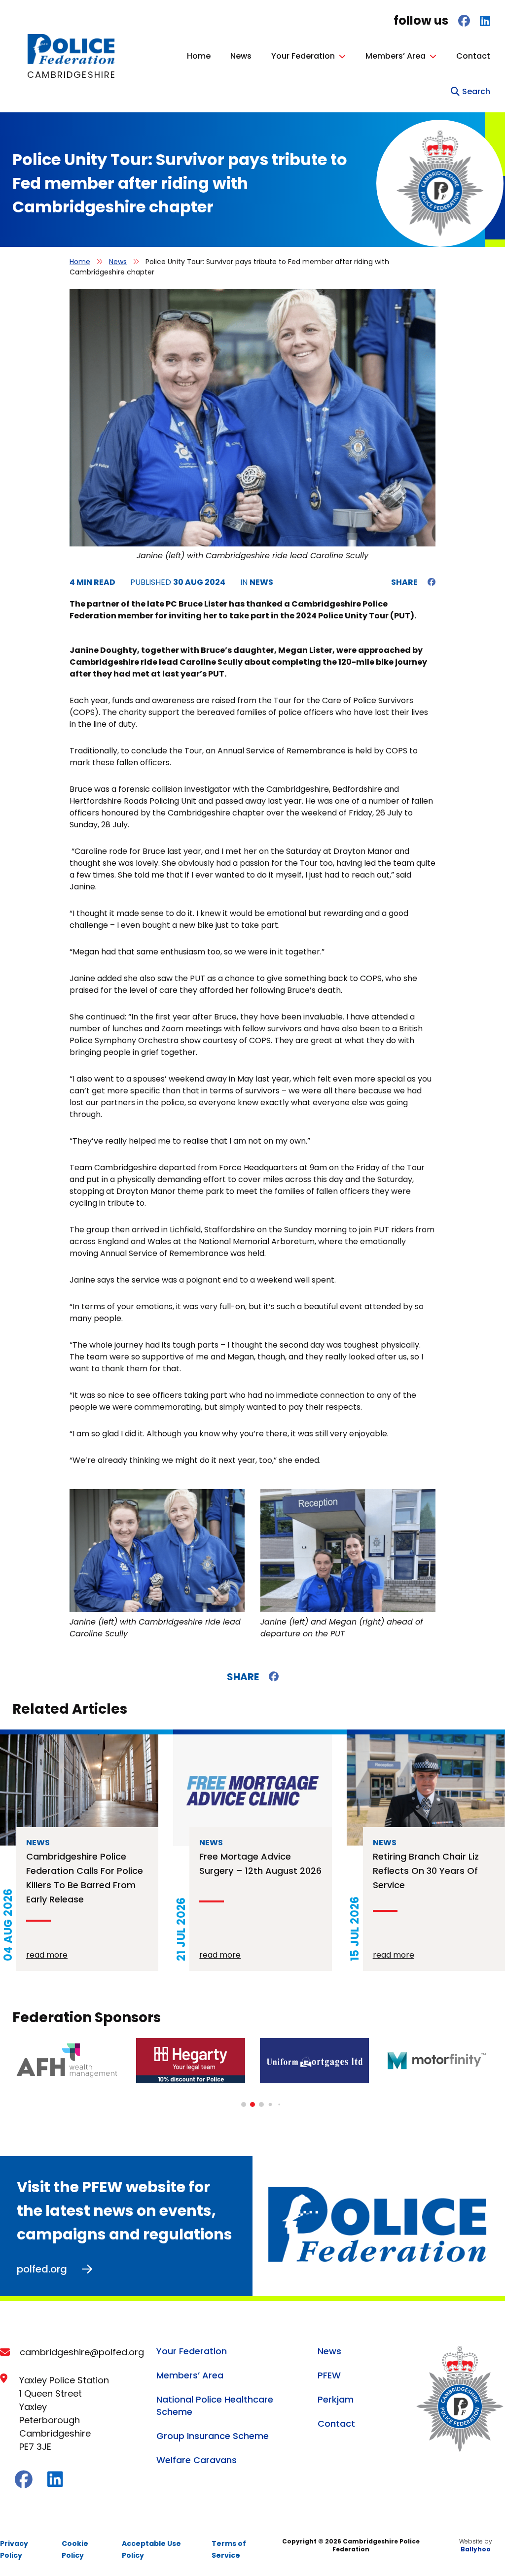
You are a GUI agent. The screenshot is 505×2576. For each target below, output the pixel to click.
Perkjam (336, 2399)
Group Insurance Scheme (213, 2436)
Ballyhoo (476, 2549)
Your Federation (303, 56)
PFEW (329, 2375)
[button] (244, 2104)
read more (47, 1955)
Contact (473, 56)
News (241, 56)
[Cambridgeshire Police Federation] (72, 62)
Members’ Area (396, 56)
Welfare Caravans (197, 2460)
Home (199, 56)
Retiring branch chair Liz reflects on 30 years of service (426, 1871)
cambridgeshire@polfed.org (82, 2352)
